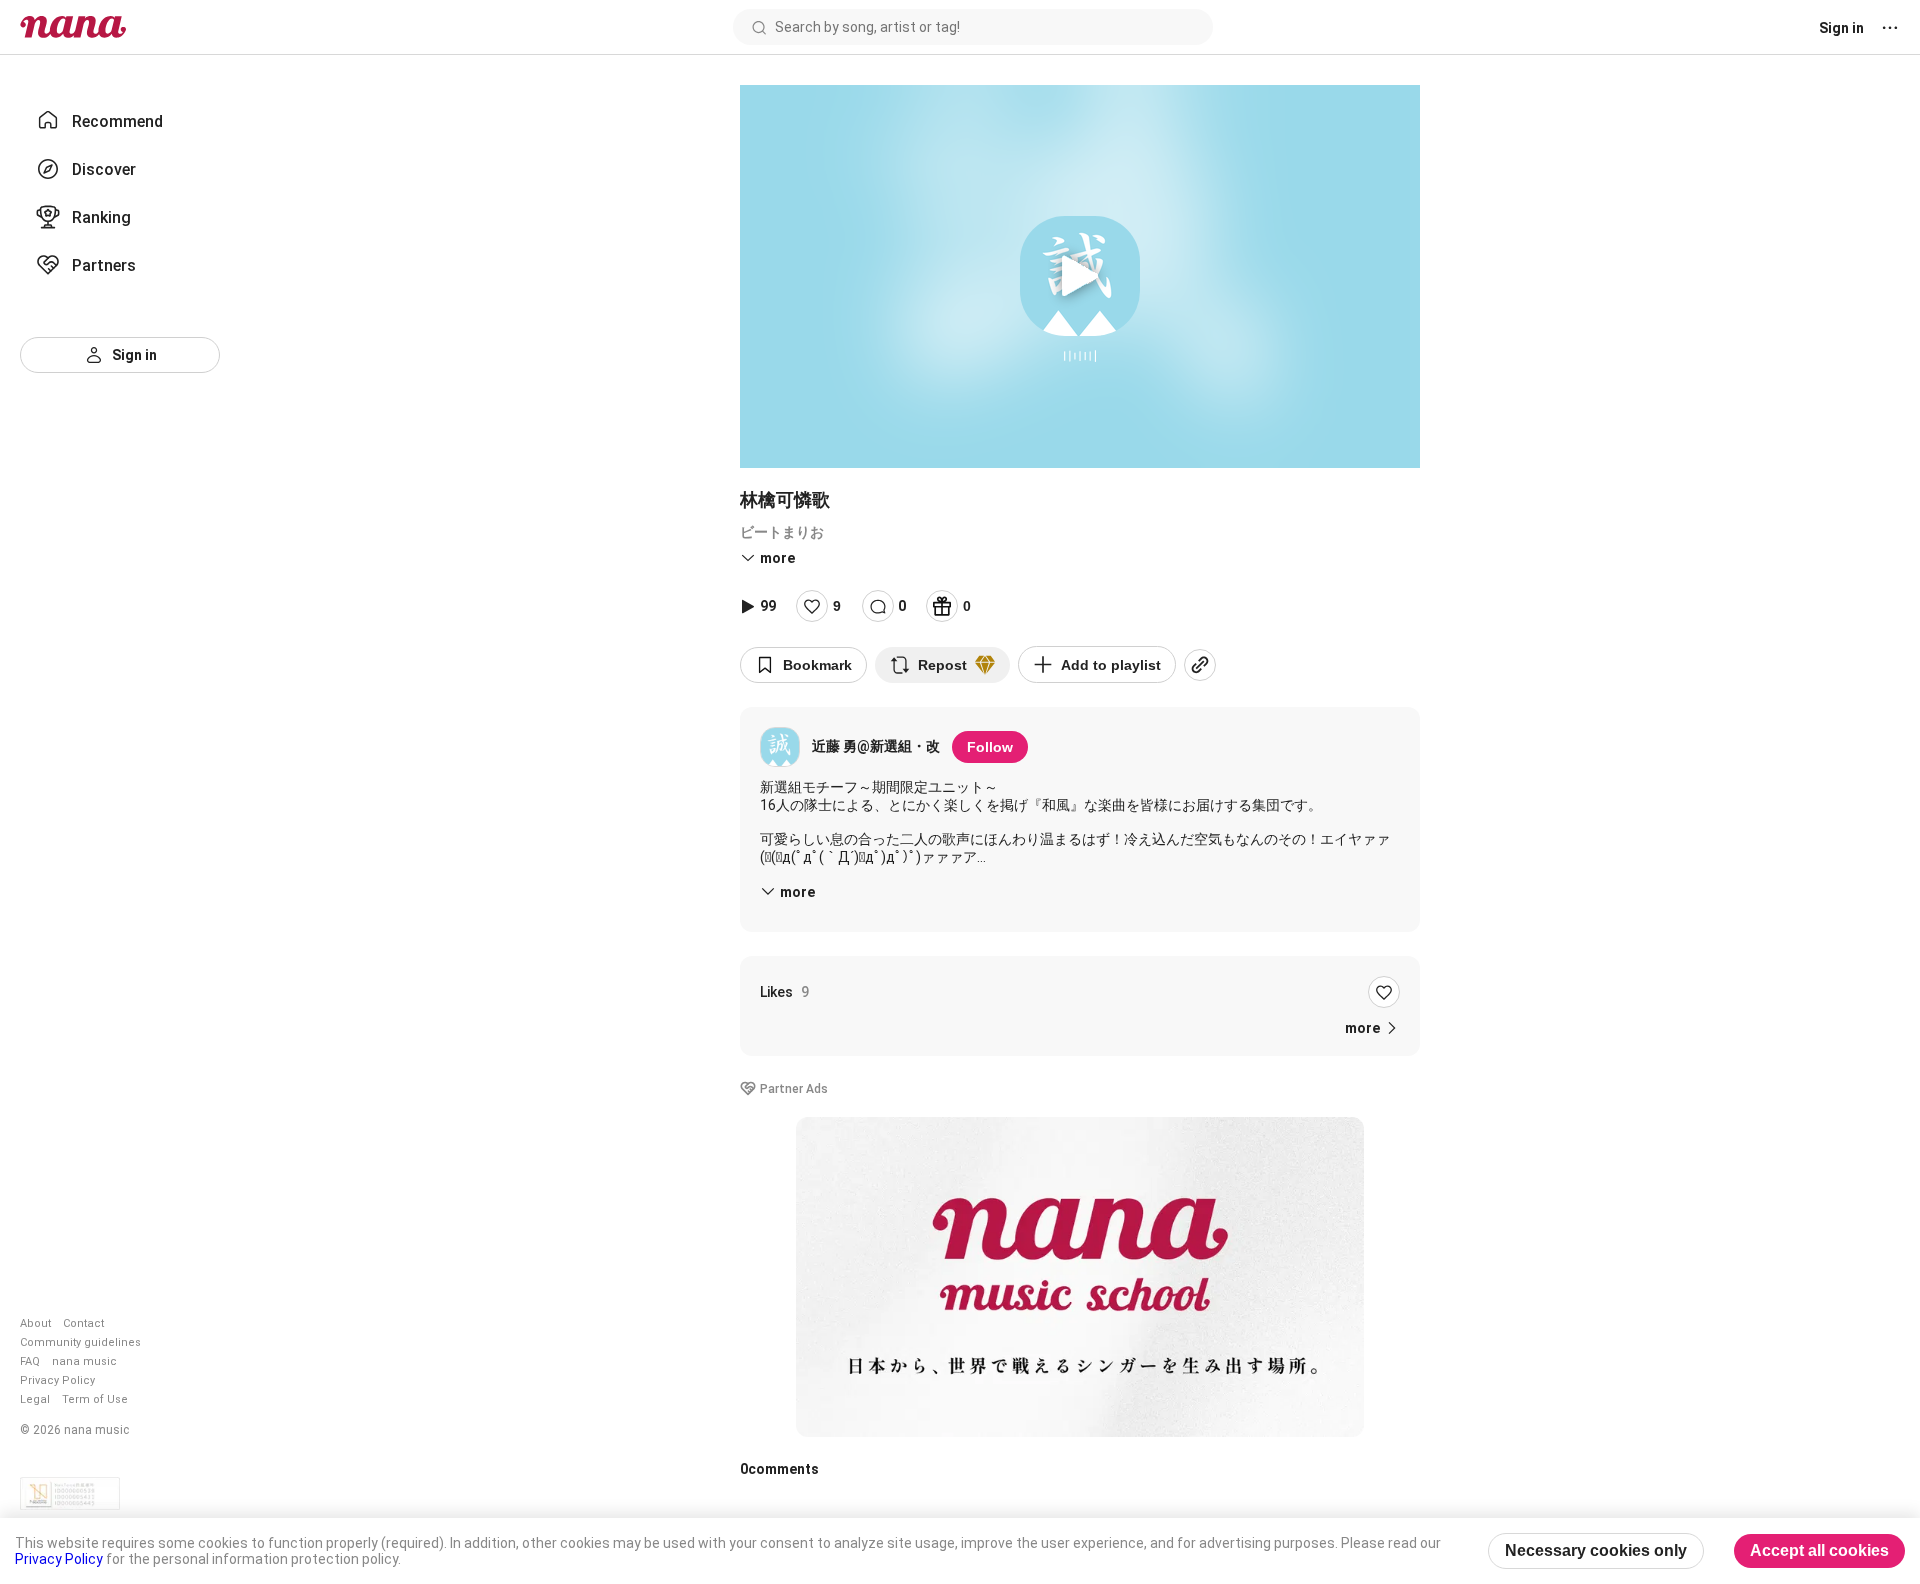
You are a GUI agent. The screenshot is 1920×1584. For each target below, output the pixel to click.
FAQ (30, 1361)
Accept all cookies (1819, 1550)
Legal (35, 1399)
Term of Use (95, 1399)
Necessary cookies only (1596, 1550)
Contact (83, 1323)
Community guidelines (80, 1342)
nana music (84, 1361)
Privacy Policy (57, 1380)
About (35, 1323)
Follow (990, 747)
